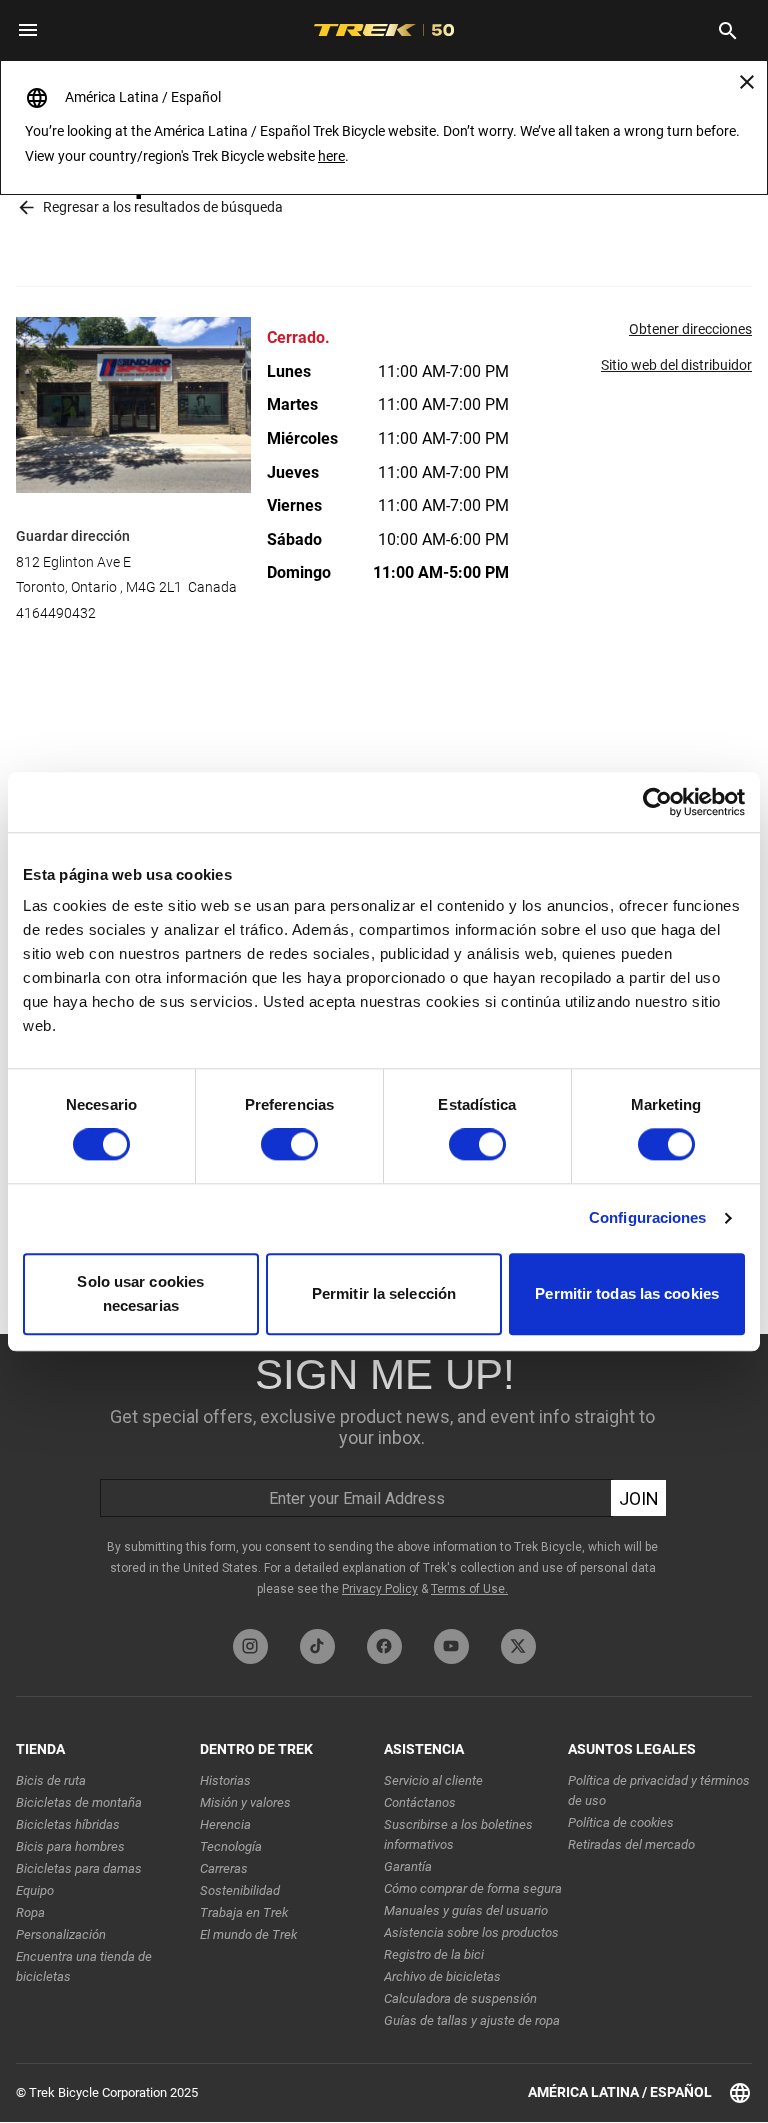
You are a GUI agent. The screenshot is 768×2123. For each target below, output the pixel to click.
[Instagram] (250, 1646)
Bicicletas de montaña (79, 1802)
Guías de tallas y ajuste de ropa (472, 2020)
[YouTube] (451, 1646)
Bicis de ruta (51, 1780)
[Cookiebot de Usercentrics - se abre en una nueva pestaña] (657, 802)
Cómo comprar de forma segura (473, 1888)
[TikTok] (317, 1646)
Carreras (224, 1868)
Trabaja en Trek (244, 1912)
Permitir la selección (384, 1293)
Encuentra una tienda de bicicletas (84, 1966)
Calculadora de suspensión (460, 1998)
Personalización (61, 1934)
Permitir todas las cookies (627, 1293)
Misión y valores (245, 1802)
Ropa (30, 1912)
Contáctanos (420, 1802)
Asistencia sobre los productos (471, 1932)
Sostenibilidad (240, 1890)
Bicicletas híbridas (68, 1824)
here (331, 156)
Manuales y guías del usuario (466, 1910)
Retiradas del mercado (631, 1844)
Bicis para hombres (70, 1846)
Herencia (225, 1824)
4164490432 (56, 613)
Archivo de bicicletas (442, 1976)
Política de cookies (621, 1822)
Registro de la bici (434, 1954)
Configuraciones (648, 1218)
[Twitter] (518, 1646)
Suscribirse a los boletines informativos (458, 1834)
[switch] (289, 1145)
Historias (225, 1780)
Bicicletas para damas (79, 1868)
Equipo (35, 1890)
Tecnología (231, 1846)
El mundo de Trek (248, 1934)
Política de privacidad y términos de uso (659, 1790)
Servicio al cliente (433, 1780)
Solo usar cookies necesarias (140, 1293)
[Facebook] (384, 1646)
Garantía (408, 1866)
